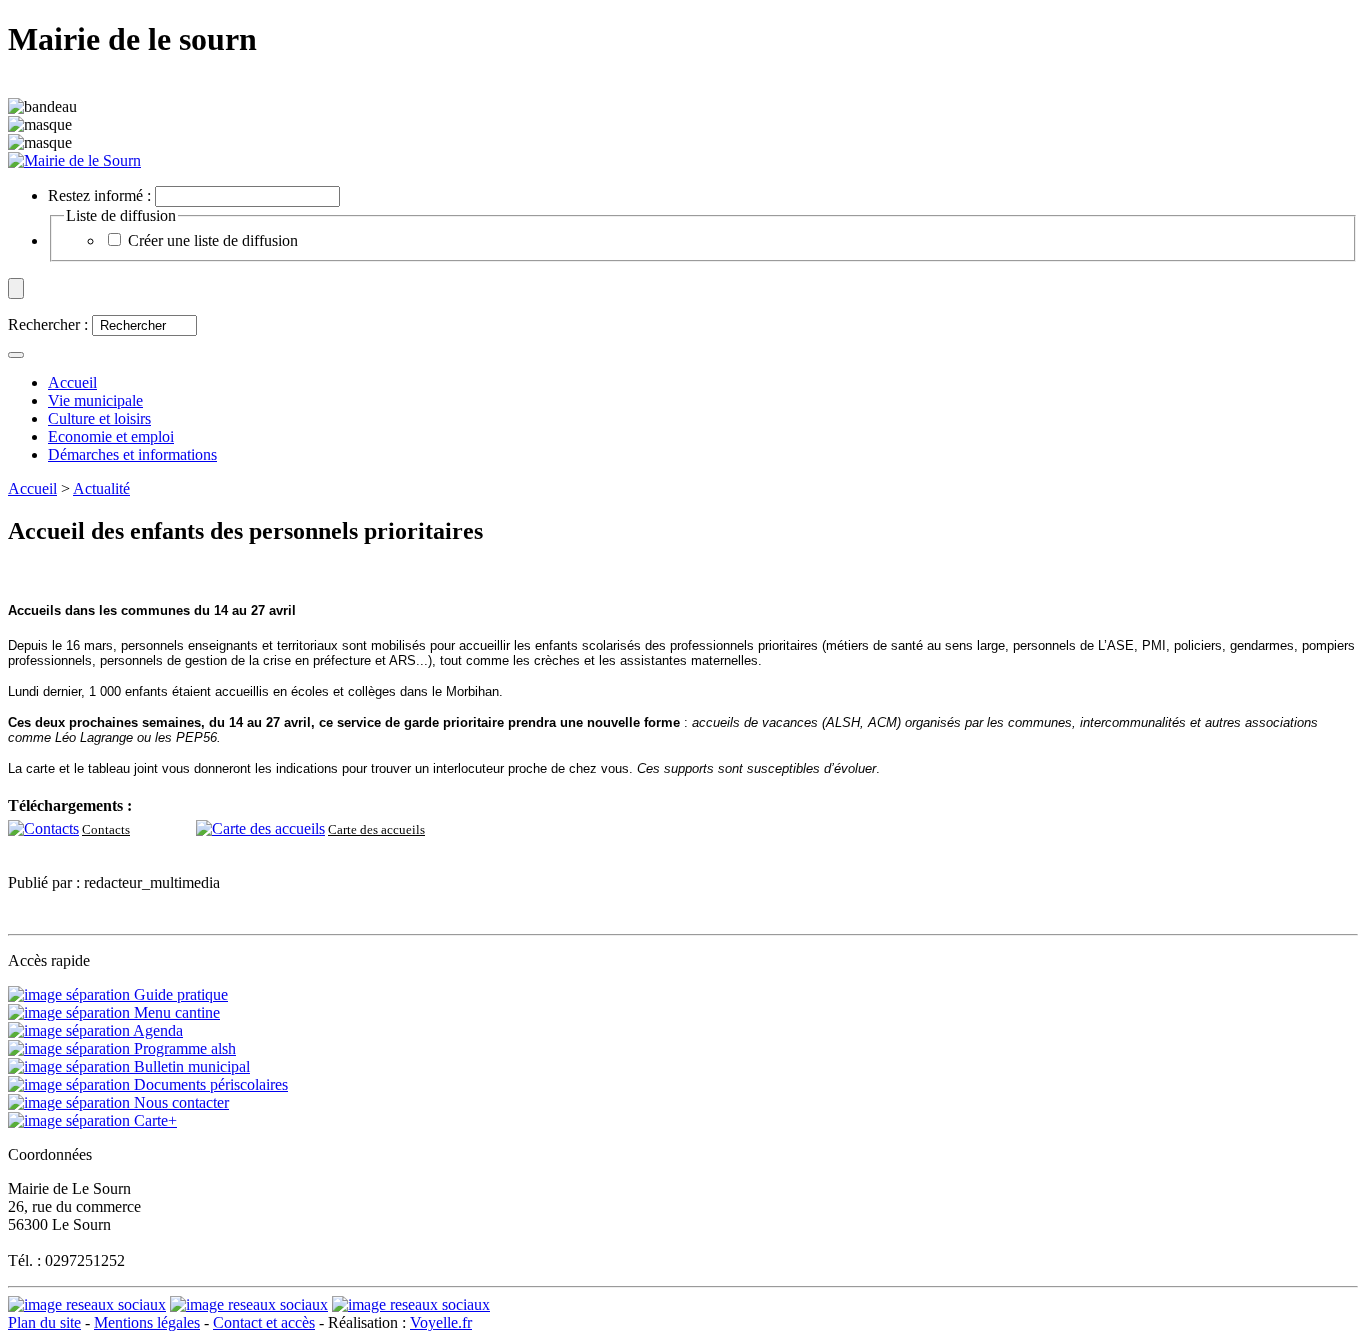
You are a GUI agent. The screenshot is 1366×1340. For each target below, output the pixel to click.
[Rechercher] (16, 355)
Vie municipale (95, 400)
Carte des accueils (376, 830)
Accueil (32, 488)
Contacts (106, 830)
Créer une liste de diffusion (213, 240)
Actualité (101, 488)
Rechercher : (48, 324)
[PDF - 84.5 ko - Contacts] (43, 828)
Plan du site (44, 1322)
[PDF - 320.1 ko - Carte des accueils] (260, 828)
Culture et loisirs (99, 418)
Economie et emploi (111, 436)
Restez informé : (99, 195)
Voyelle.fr (441, 1322)
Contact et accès (264, 1322)
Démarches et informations (132, 454)
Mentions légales (147, 1322)
